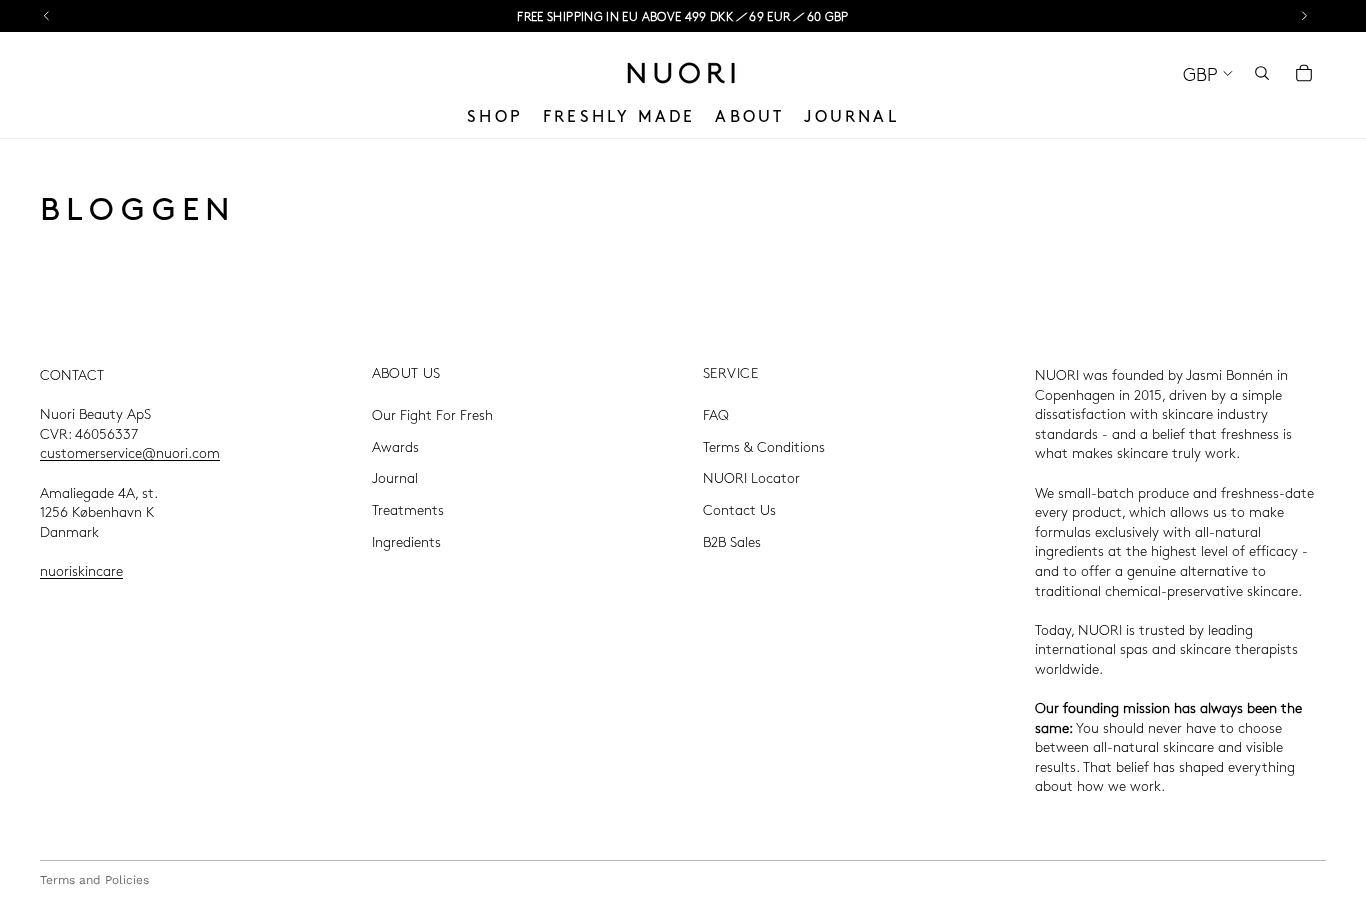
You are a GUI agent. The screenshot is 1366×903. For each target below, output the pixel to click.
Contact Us (739, 509)
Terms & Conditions (764, 446)
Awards (395, 446)
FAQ (716, 414)
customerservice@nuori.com (130, 453)
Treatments (408, 509)
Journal (395, 478)
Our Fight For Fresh (432, 414)
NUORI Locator (751, 478)
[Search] (1262, 73)
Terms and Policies (94, 880)
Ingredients (406, 541)
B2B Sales (732, 541)
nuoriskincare (81, 570)
